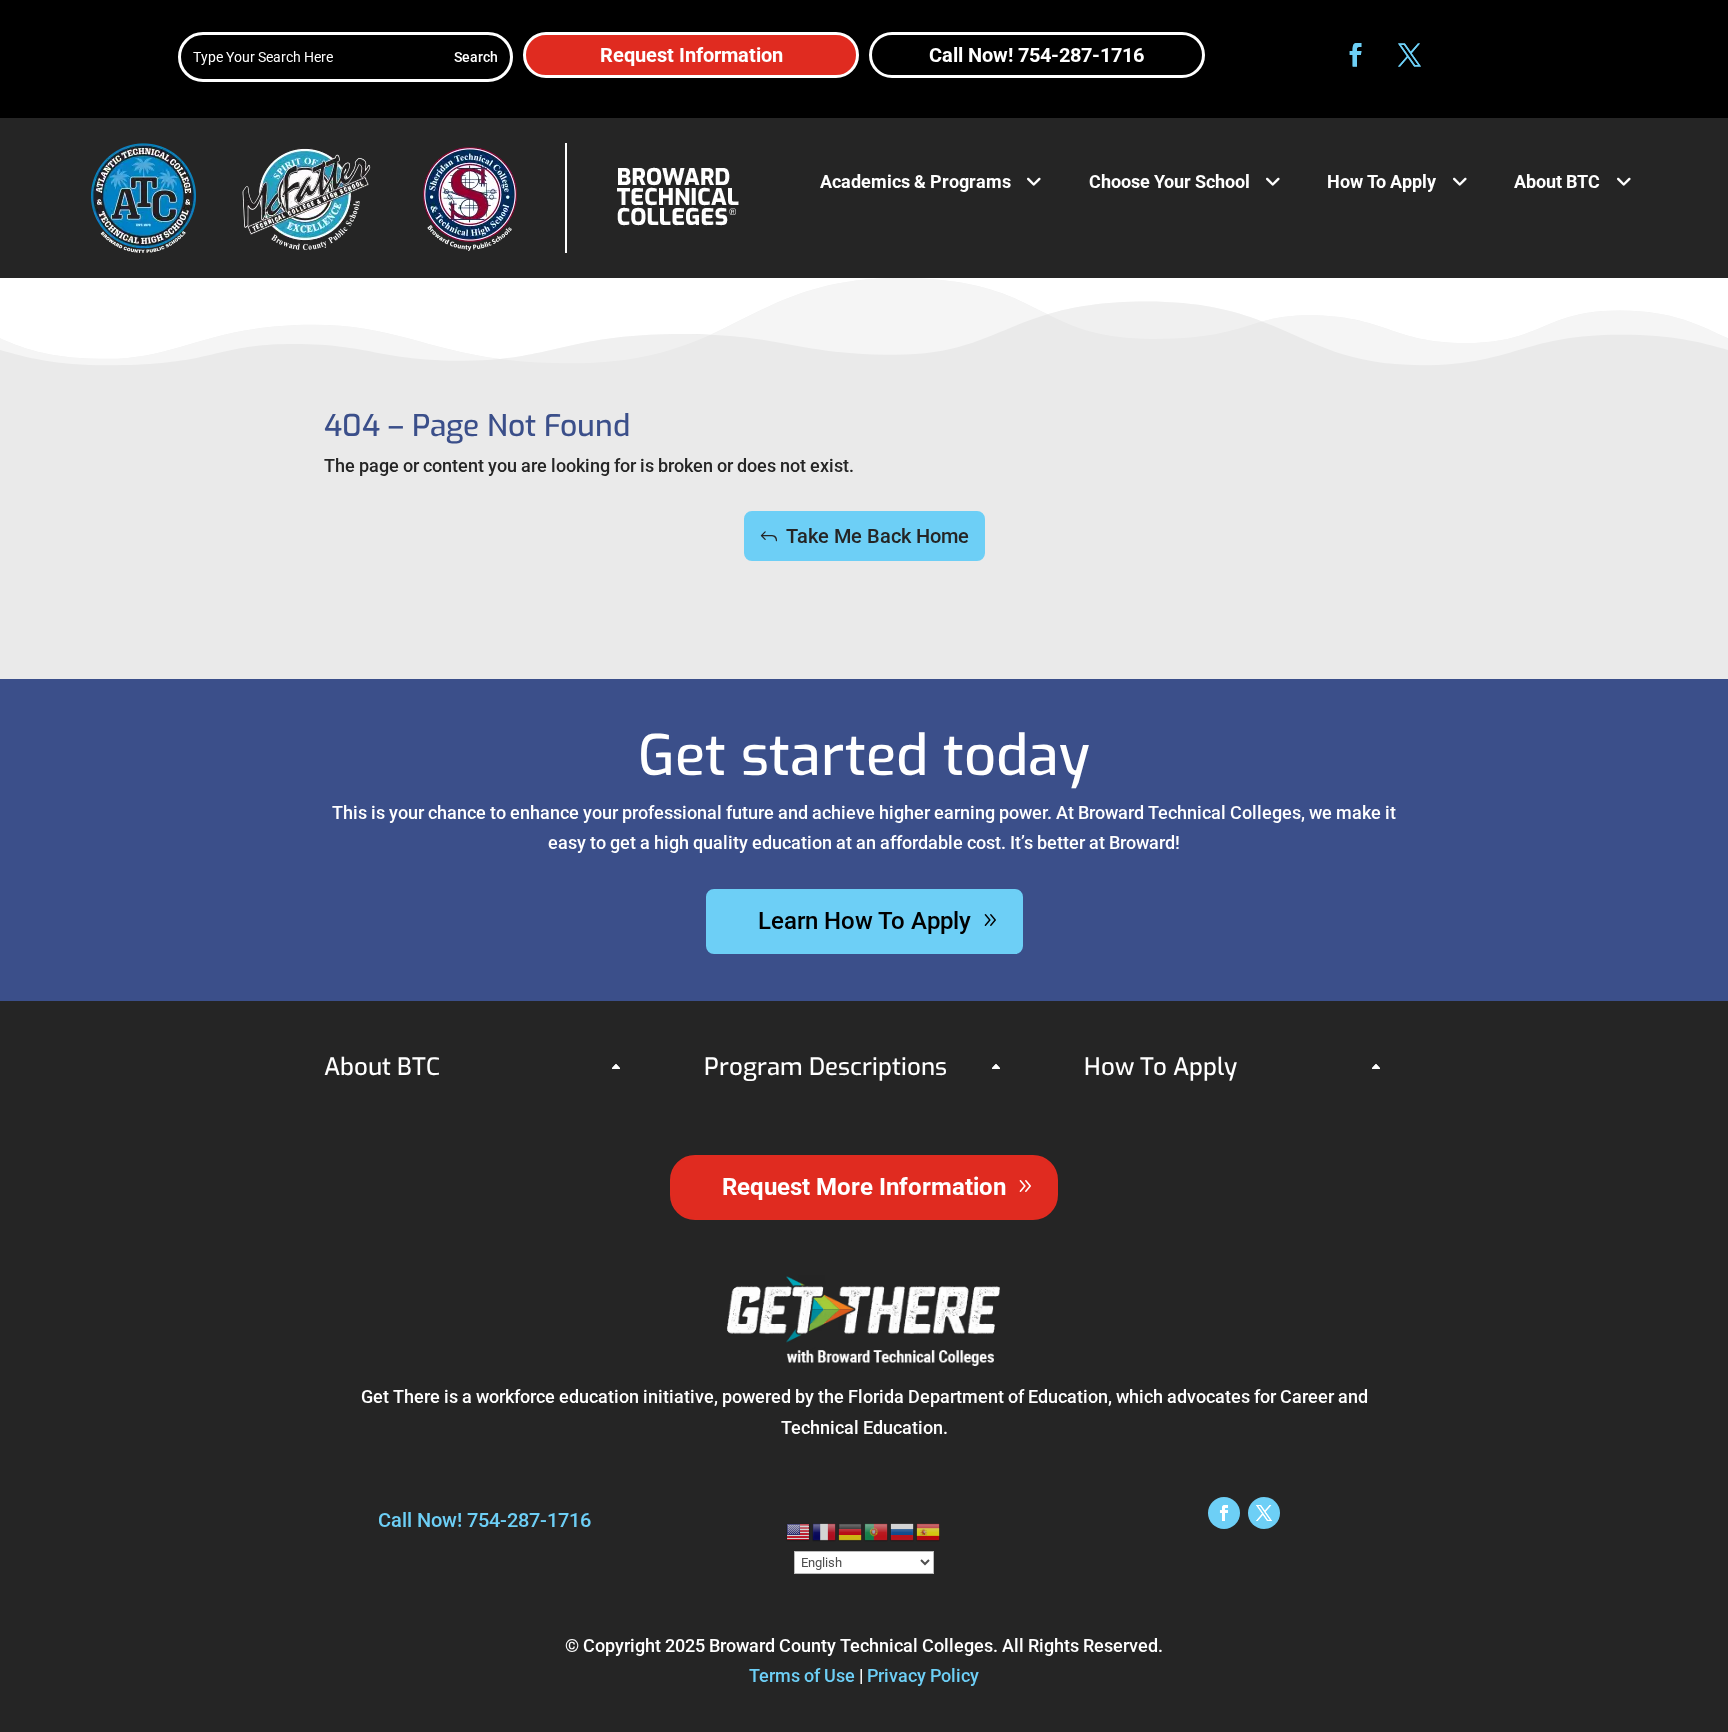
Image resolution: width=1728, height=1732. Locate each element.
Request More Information (864, 1187)
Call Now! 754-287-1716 (1036, 55)
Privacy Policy (923, 1675)
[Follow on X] (1409, 55)
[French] (825, 1529)
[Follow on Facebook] (1355, 55)
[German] (851, 1529)
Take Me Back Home (877, 536)
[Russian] (903, 1529)
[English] (799, 1529)
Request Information (691, 55)
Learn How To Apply (864, 921)
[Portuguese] (877, 1529)
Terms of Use (802, 1675)
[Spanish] (929, 1529)
